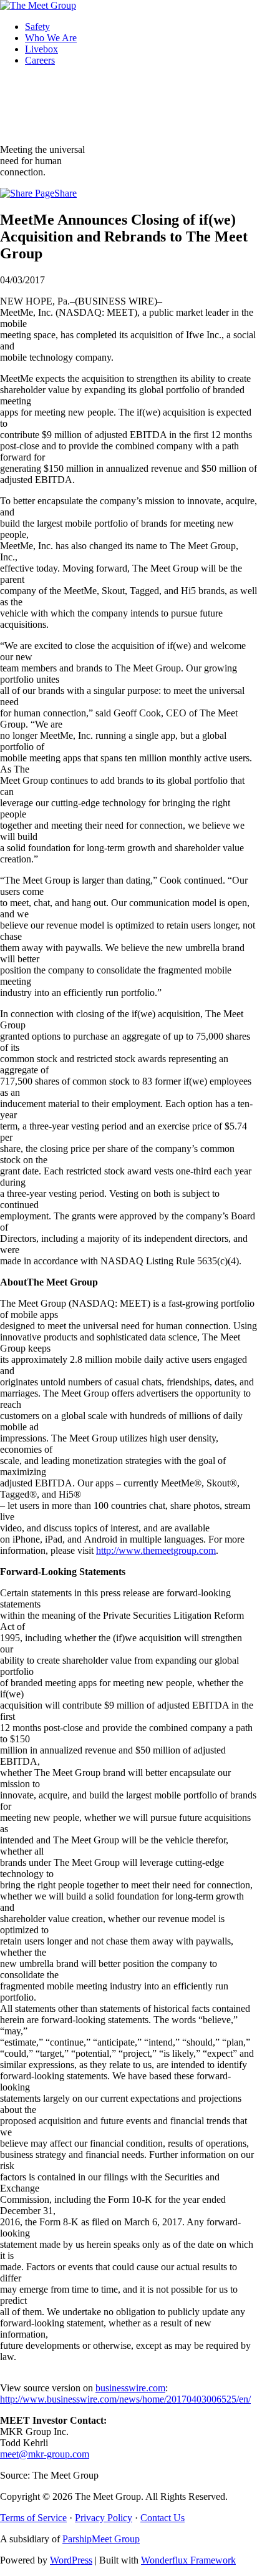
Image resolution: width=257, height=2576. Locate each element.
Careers (40, 60)
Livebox (41, 49)
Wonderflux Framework (188, 2560)
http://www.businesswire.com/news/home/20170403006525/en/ (125, 2399)
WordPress (71, 2560)
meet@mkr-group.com (45, 2454)
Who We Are (51, 38)
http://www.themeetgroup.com (156, 1550)
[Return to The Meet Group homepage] (38, 5)
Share (65, 193)
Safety (37, 27)
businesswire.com (130, 2388)
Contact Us (162, 2518)
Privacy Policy (104, 2518)
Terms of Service (33, 2518)
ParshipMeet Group (101, 2539)
